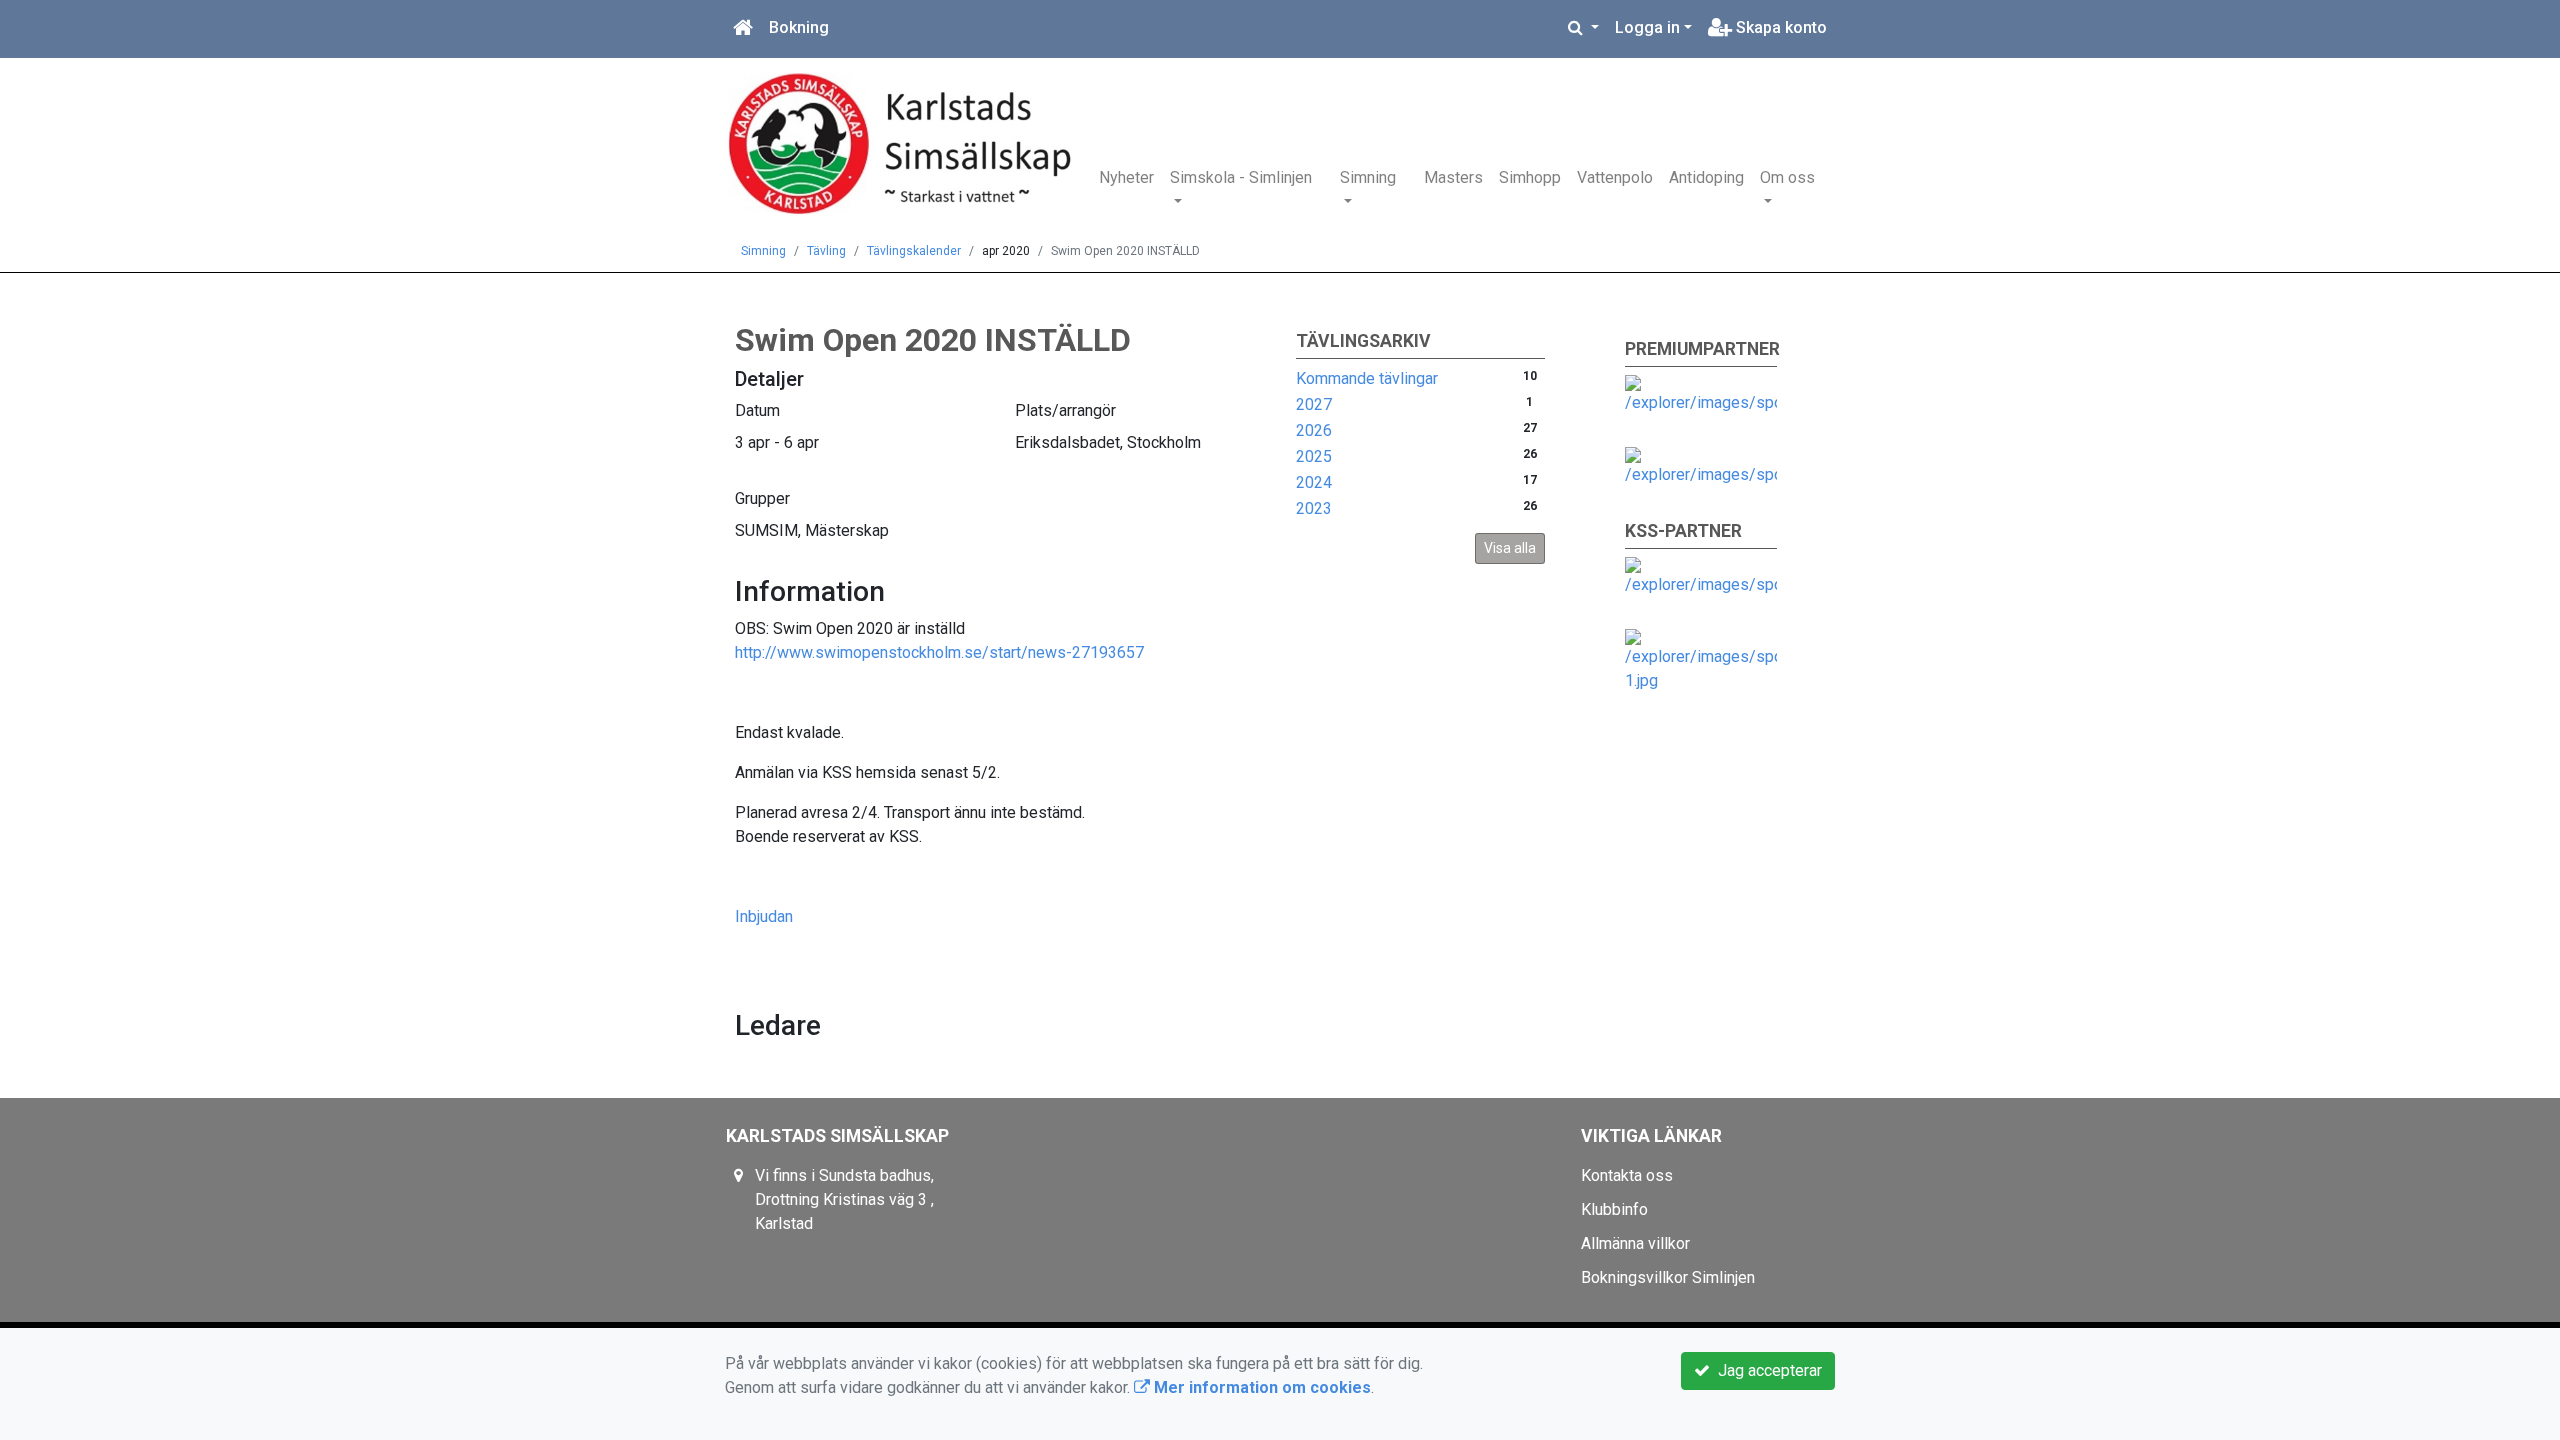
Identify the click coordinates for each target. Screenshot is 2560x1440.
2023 (1314, 508)
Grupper (762, 498)
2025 (1314, 456)
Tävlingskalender (914, 251)
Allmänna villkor (1635, 1243)
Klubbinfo (1614, 1209)
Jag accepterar (1766, 1370)
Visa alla (1510, 548)
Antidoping (1706, 177)
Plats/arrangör (1065, 410)
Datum (757, 410)
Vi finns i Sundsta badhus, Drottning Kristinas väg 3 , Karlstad (844, 1199)
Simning (1368, 177)
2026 (1314, 430)
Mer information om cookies (1260, 1387)
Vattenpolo (1615, 177)
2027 (1314, 404)
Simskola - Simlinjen (1241, 177)
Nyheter (1126, 177)
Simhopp (1530, 177)
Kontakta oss (1627, 1175)
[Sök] (1583, 28)
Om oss (1787, 177)
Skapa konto (1779, 27)
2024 (1314, 482)
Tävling (826, 251)
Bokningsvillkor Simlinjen (1668, 1277)
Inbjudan (764, 916)
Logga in (1647, 27)
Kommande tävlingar (1367, 378)
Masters (1453, 177)
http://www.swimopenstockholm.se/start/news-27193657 (939, 652)
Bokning (799, 27)
